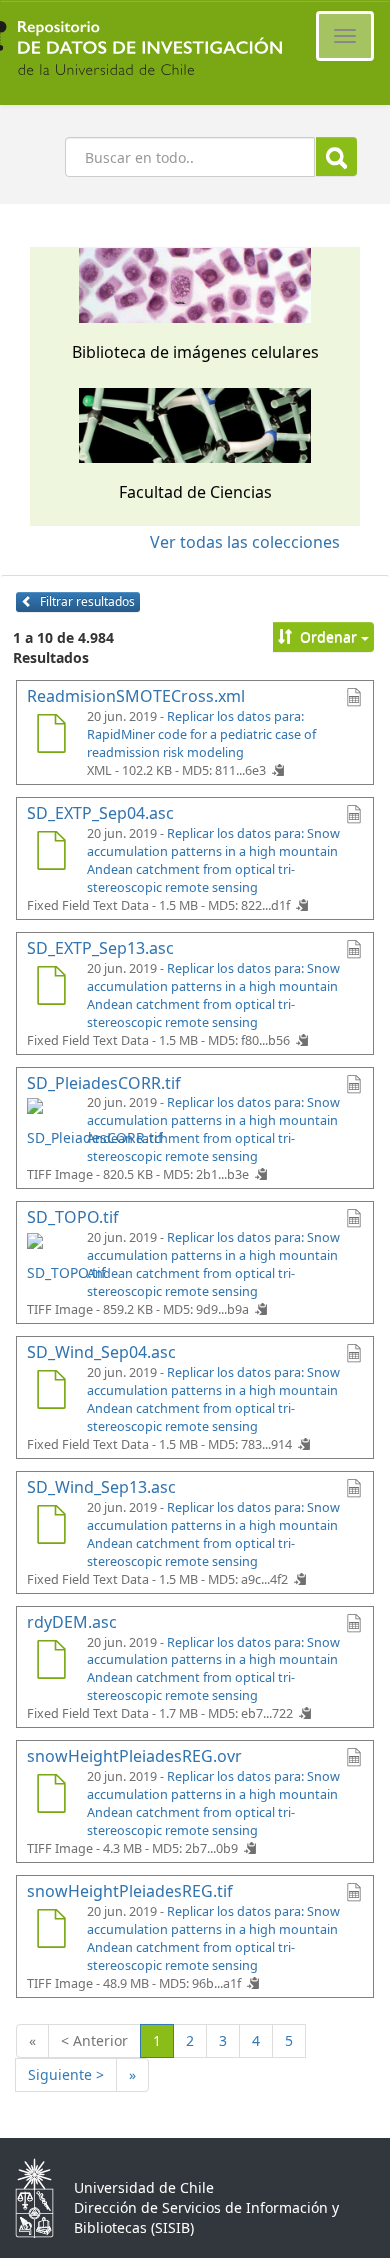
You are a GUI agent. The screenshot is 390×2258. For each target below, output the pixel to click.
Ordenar (328, 636)
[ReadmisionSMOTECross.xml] (51, 736)
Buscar (336, 156)
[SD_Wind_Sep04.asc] (51, 1392)
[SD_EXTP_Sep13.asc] (51, 988)
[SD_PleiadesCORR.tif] (51, 1122)
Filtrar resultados (86, 601)
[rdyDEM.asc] (51, 1662)
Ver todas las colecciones (245, 542)
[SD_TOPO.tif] (51, 1257)
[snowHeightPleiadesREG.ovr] (51, 1796)
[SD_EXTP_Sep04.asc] (51, 853)
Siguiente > (66, 2074)
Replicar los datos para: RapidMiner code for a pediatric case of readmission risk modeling (201, 734)
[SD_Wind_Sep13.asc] (51, 1527)
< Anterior (94, 2040)
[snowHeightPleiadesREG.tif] (51, 1931)
